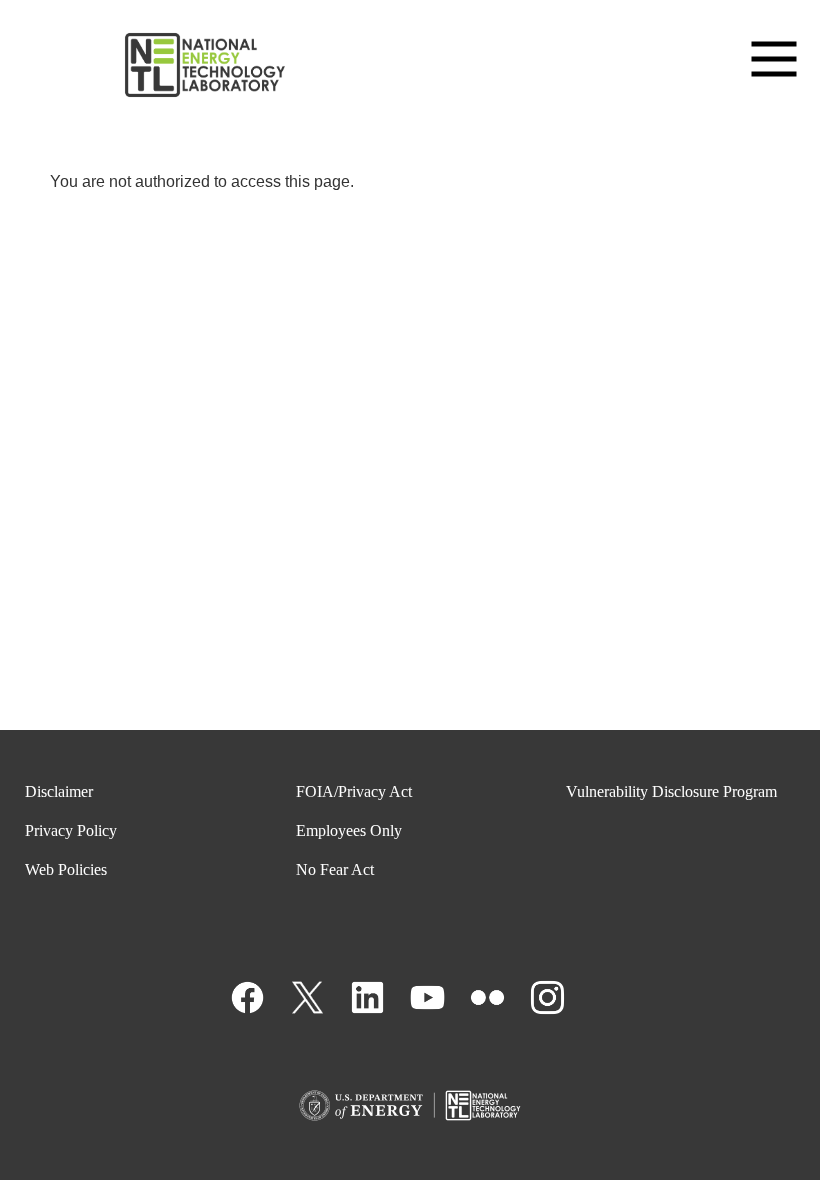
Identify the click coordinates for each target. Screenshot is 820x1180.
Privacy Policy (71, 830)
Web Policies (66, 869)
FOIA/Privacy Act (354, 791)
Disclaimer (59, 791)
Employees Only (349, 830)
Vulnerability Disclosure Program (671, 791)
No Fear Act (335, 869)
